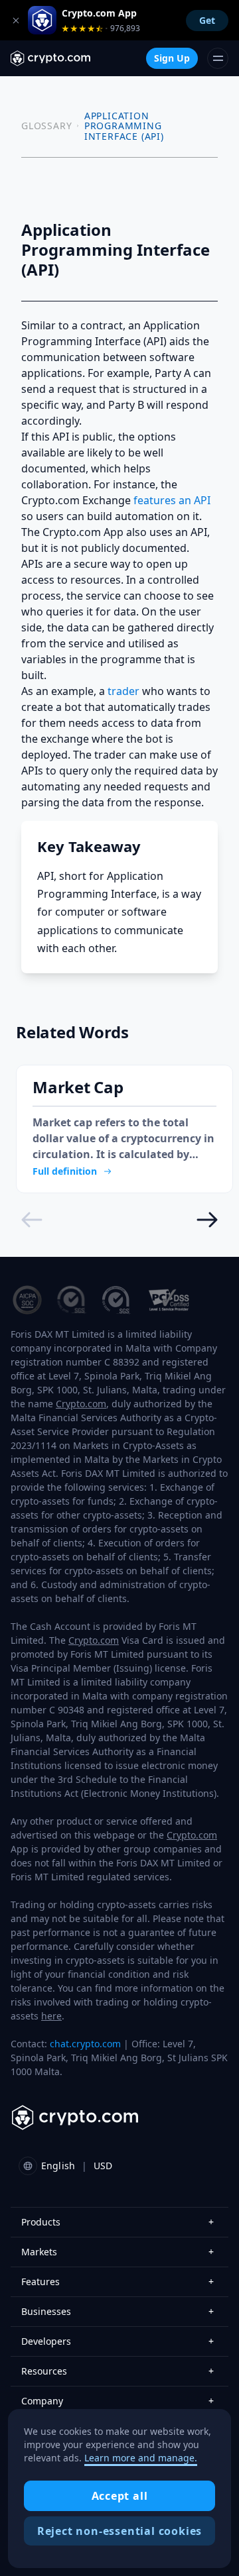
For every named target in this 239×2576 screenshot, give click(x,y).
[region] (119, 2489)
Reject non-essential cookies (119, 2531)
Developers (118, 2341)
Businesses (118, 2311)
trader (123, 691)
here (51, 2016)
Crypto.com (81, 1404)
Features (118, 2281)
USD (103, 2166)
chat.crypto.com (85, 2044)
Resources (118, 2371)
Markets (118, 2252)
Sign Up (172, 58)
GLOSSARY (46, 126)
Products (118, 2222)
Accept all (120, 2496)
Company (118, 2401)
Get (207, 20)
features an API (172, 500)
